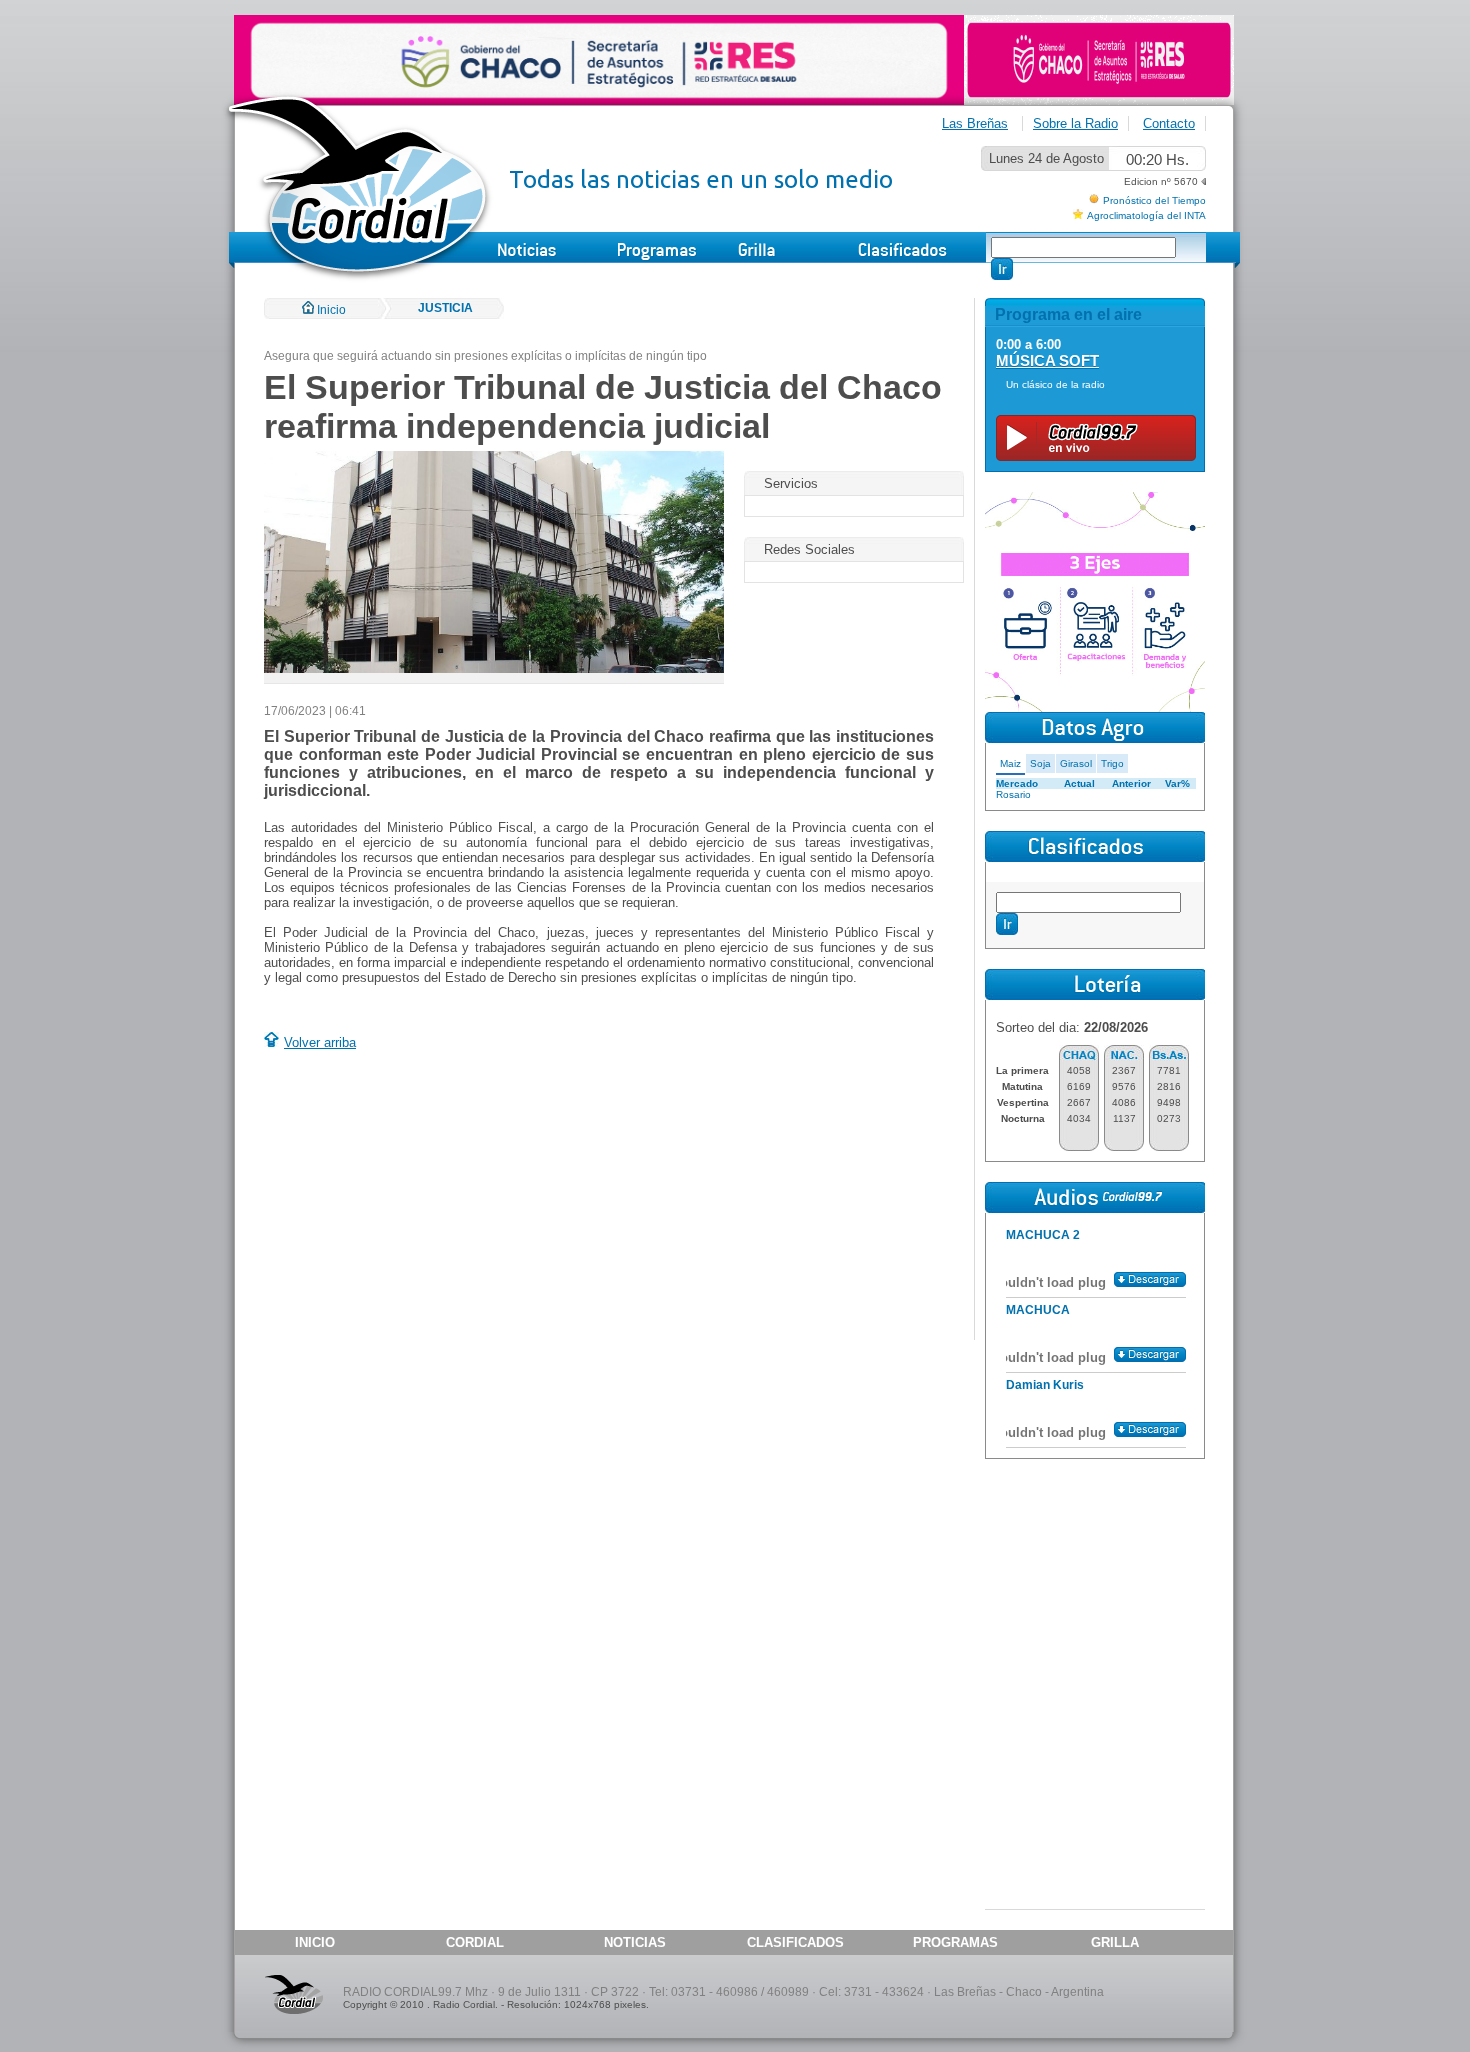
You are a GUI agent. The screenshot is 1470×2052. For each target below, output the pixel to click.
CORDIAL (475, 1942)
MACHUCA (1038, 1310)
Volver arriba (320, 1042)
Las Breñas (975, 123)
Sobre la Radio (1075, 123)
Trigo (1112, 763)
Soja (1040, 763)
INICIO (315, 1942)
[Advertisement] (432, 1198)
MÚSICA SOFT (1047, 360)
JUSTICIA (445, 308)
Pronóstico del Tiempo (1154, 200)
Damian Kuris (1045, 1385)
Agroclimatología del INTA (1146, 215)
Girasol (1076, 763)
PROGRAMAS (955, 1942)
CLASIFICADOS (795, 1942)
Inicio (330, 310)
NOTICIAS (635, 1942)
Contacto (1169, 123)
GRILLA (1115, 1942)
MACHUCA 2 (1043, 1235)
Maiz (1010, 763)
